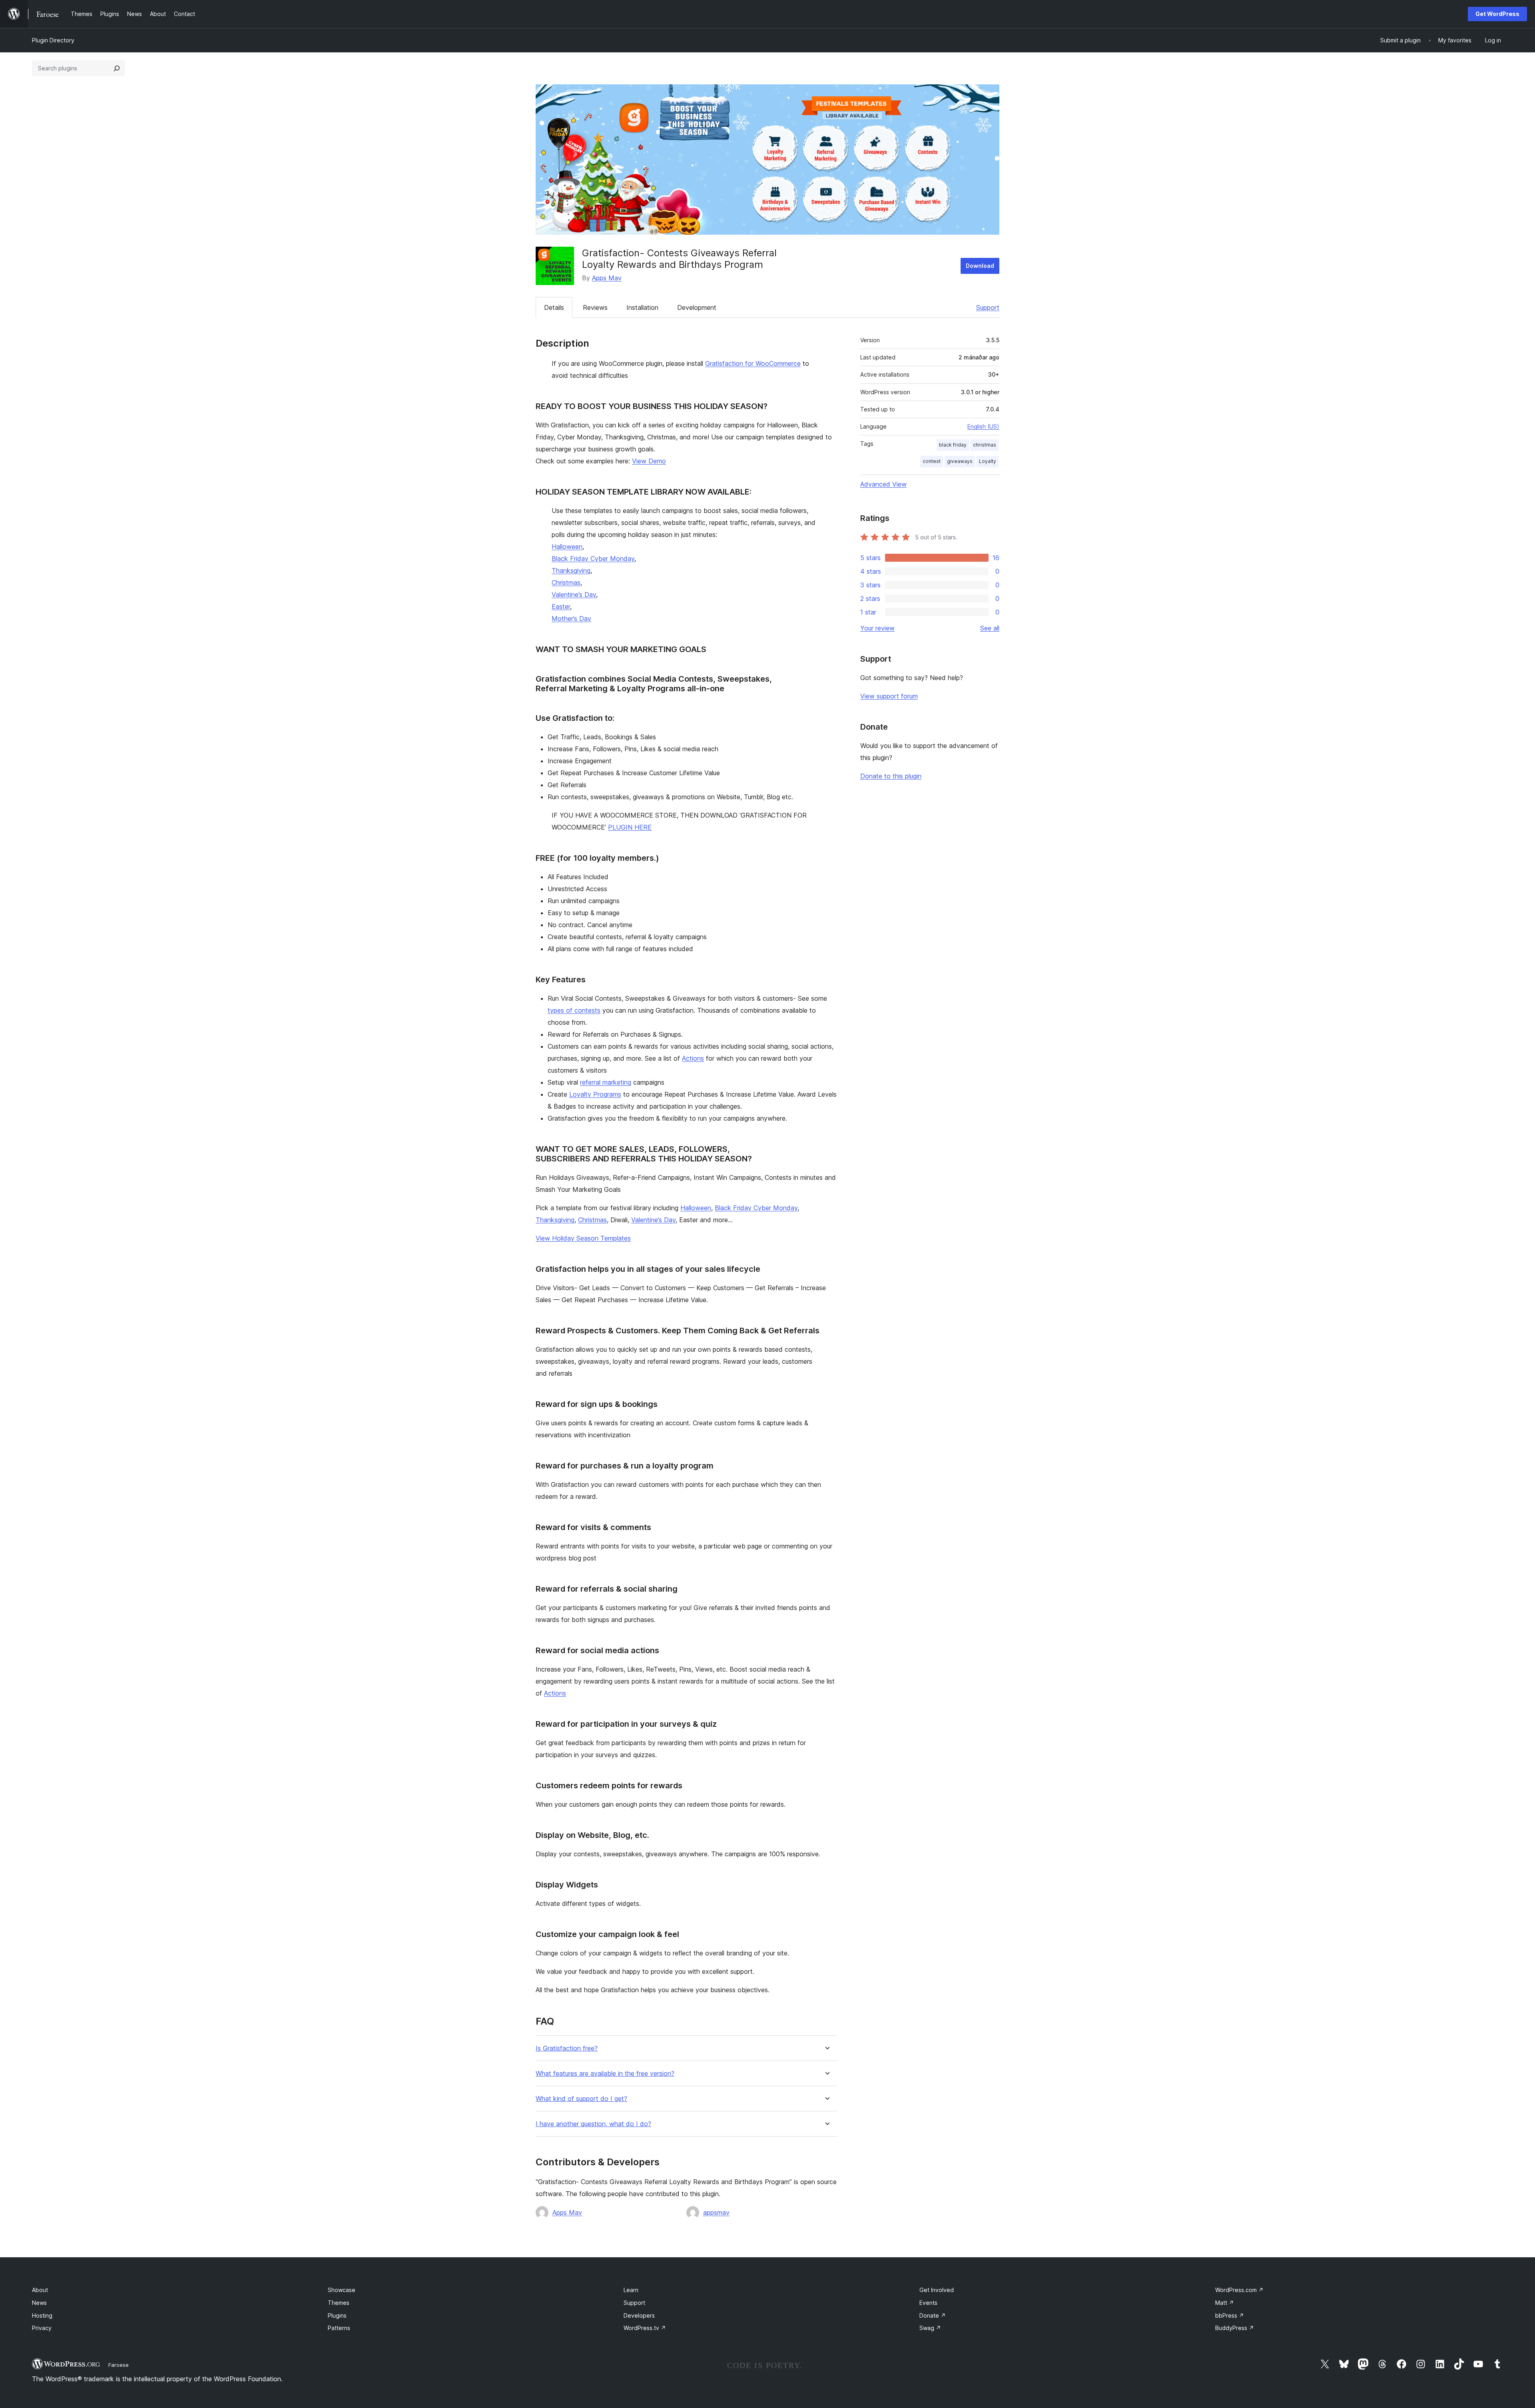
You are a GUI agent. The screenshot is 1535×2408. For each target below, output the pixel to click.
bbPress (1230, 2315)
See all (990, 628)
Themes (339, 2303)
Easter (561, 606)
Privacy (42, 2328)
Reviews (595, 307)
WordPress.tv (645, 2328)
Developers (639, 2315)
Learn (631, 2290)
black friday (953, 445)
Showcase (342, 2290)
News (39, 2303)
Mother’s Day (571, 618)
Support (988, 307)
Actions (693, 1058)
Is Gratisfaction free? (567, 2048)
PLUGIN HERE (630, 827)
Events (928, 2303)
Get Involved (937, 2290)
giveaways (960, 461)
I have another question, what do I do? (593, 2124)
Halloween (567, 547)
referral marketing (606, 1082)
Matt (1225, 2303)
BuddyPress (1235, 2328)
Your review (877, 628)
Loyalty (988, 461)
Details (554, 307)
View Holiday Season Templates (583, 1238)
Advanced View (883, 484)
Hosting (42, 2315)
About (40, 2290)
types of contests (574, 1010)
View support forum (889, 696)
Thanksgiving (571, 571)
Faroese (119, 2365)
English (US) (983, 426)
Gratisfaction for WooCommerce (753, 363)
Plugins (337, 2315)
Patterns (339, 2328)
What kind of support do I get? (581, 2099)
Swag (930, 2328)
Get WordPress (1497, 14)
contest (932, 461)
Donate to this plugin (891, 776)
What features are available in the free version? (605, 2074)
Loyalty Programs (595, 1094)
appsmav (716, 2212)
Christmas (566, 583)
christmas (985, 445)
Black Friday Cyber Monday (593, 559)
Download (980, 266)
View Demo (649, 461)
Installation (642, 307)
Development (697, 307)
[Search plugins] (117, 68)
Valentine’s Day (574, 595)
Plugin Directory (53, 40)
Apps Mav (607, 278)
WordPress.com (1239, 2290)
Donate (933, 2315)
